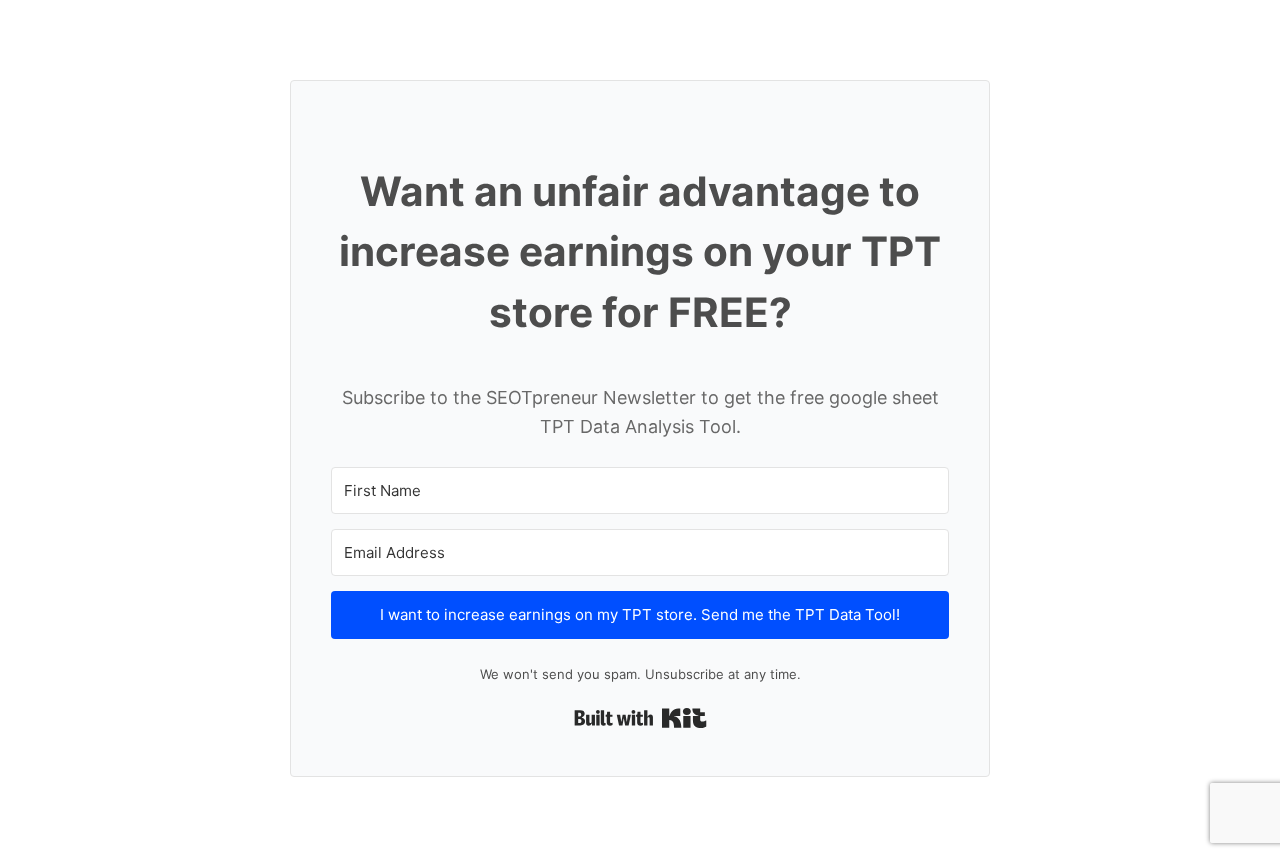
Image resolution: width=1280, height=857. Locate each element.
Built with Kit (640, 718)
